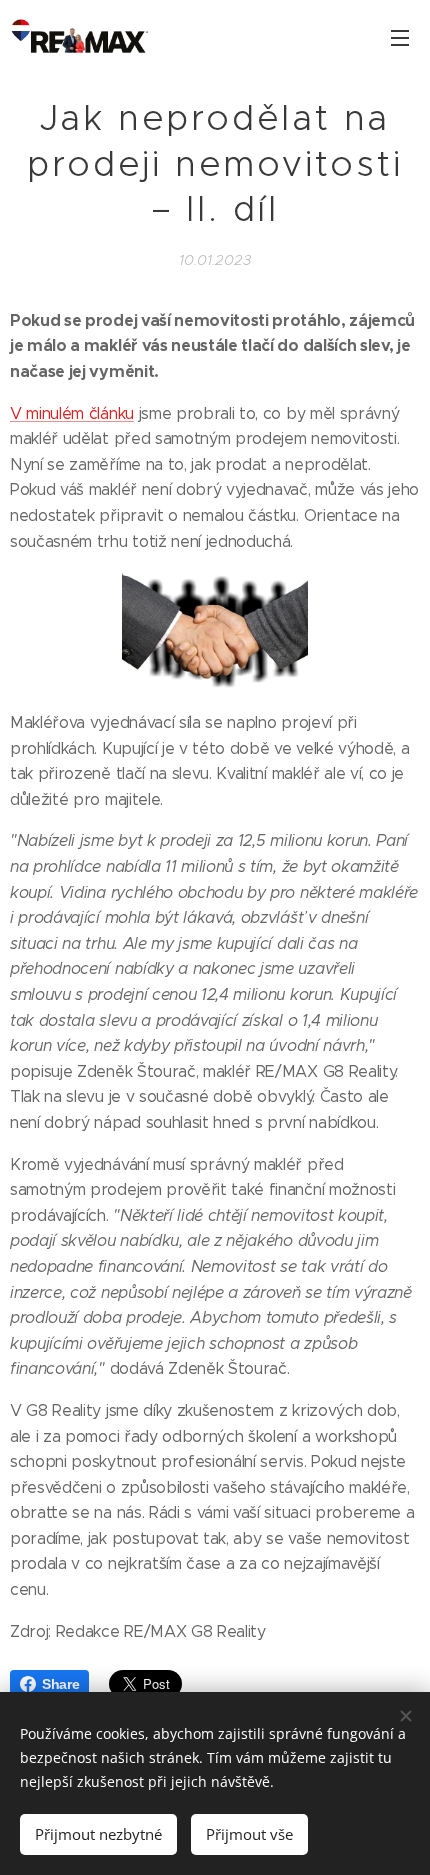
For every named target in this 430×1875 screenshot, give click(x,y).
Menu (400, 37)
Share (60, 1684)
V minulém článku (72, 413)
